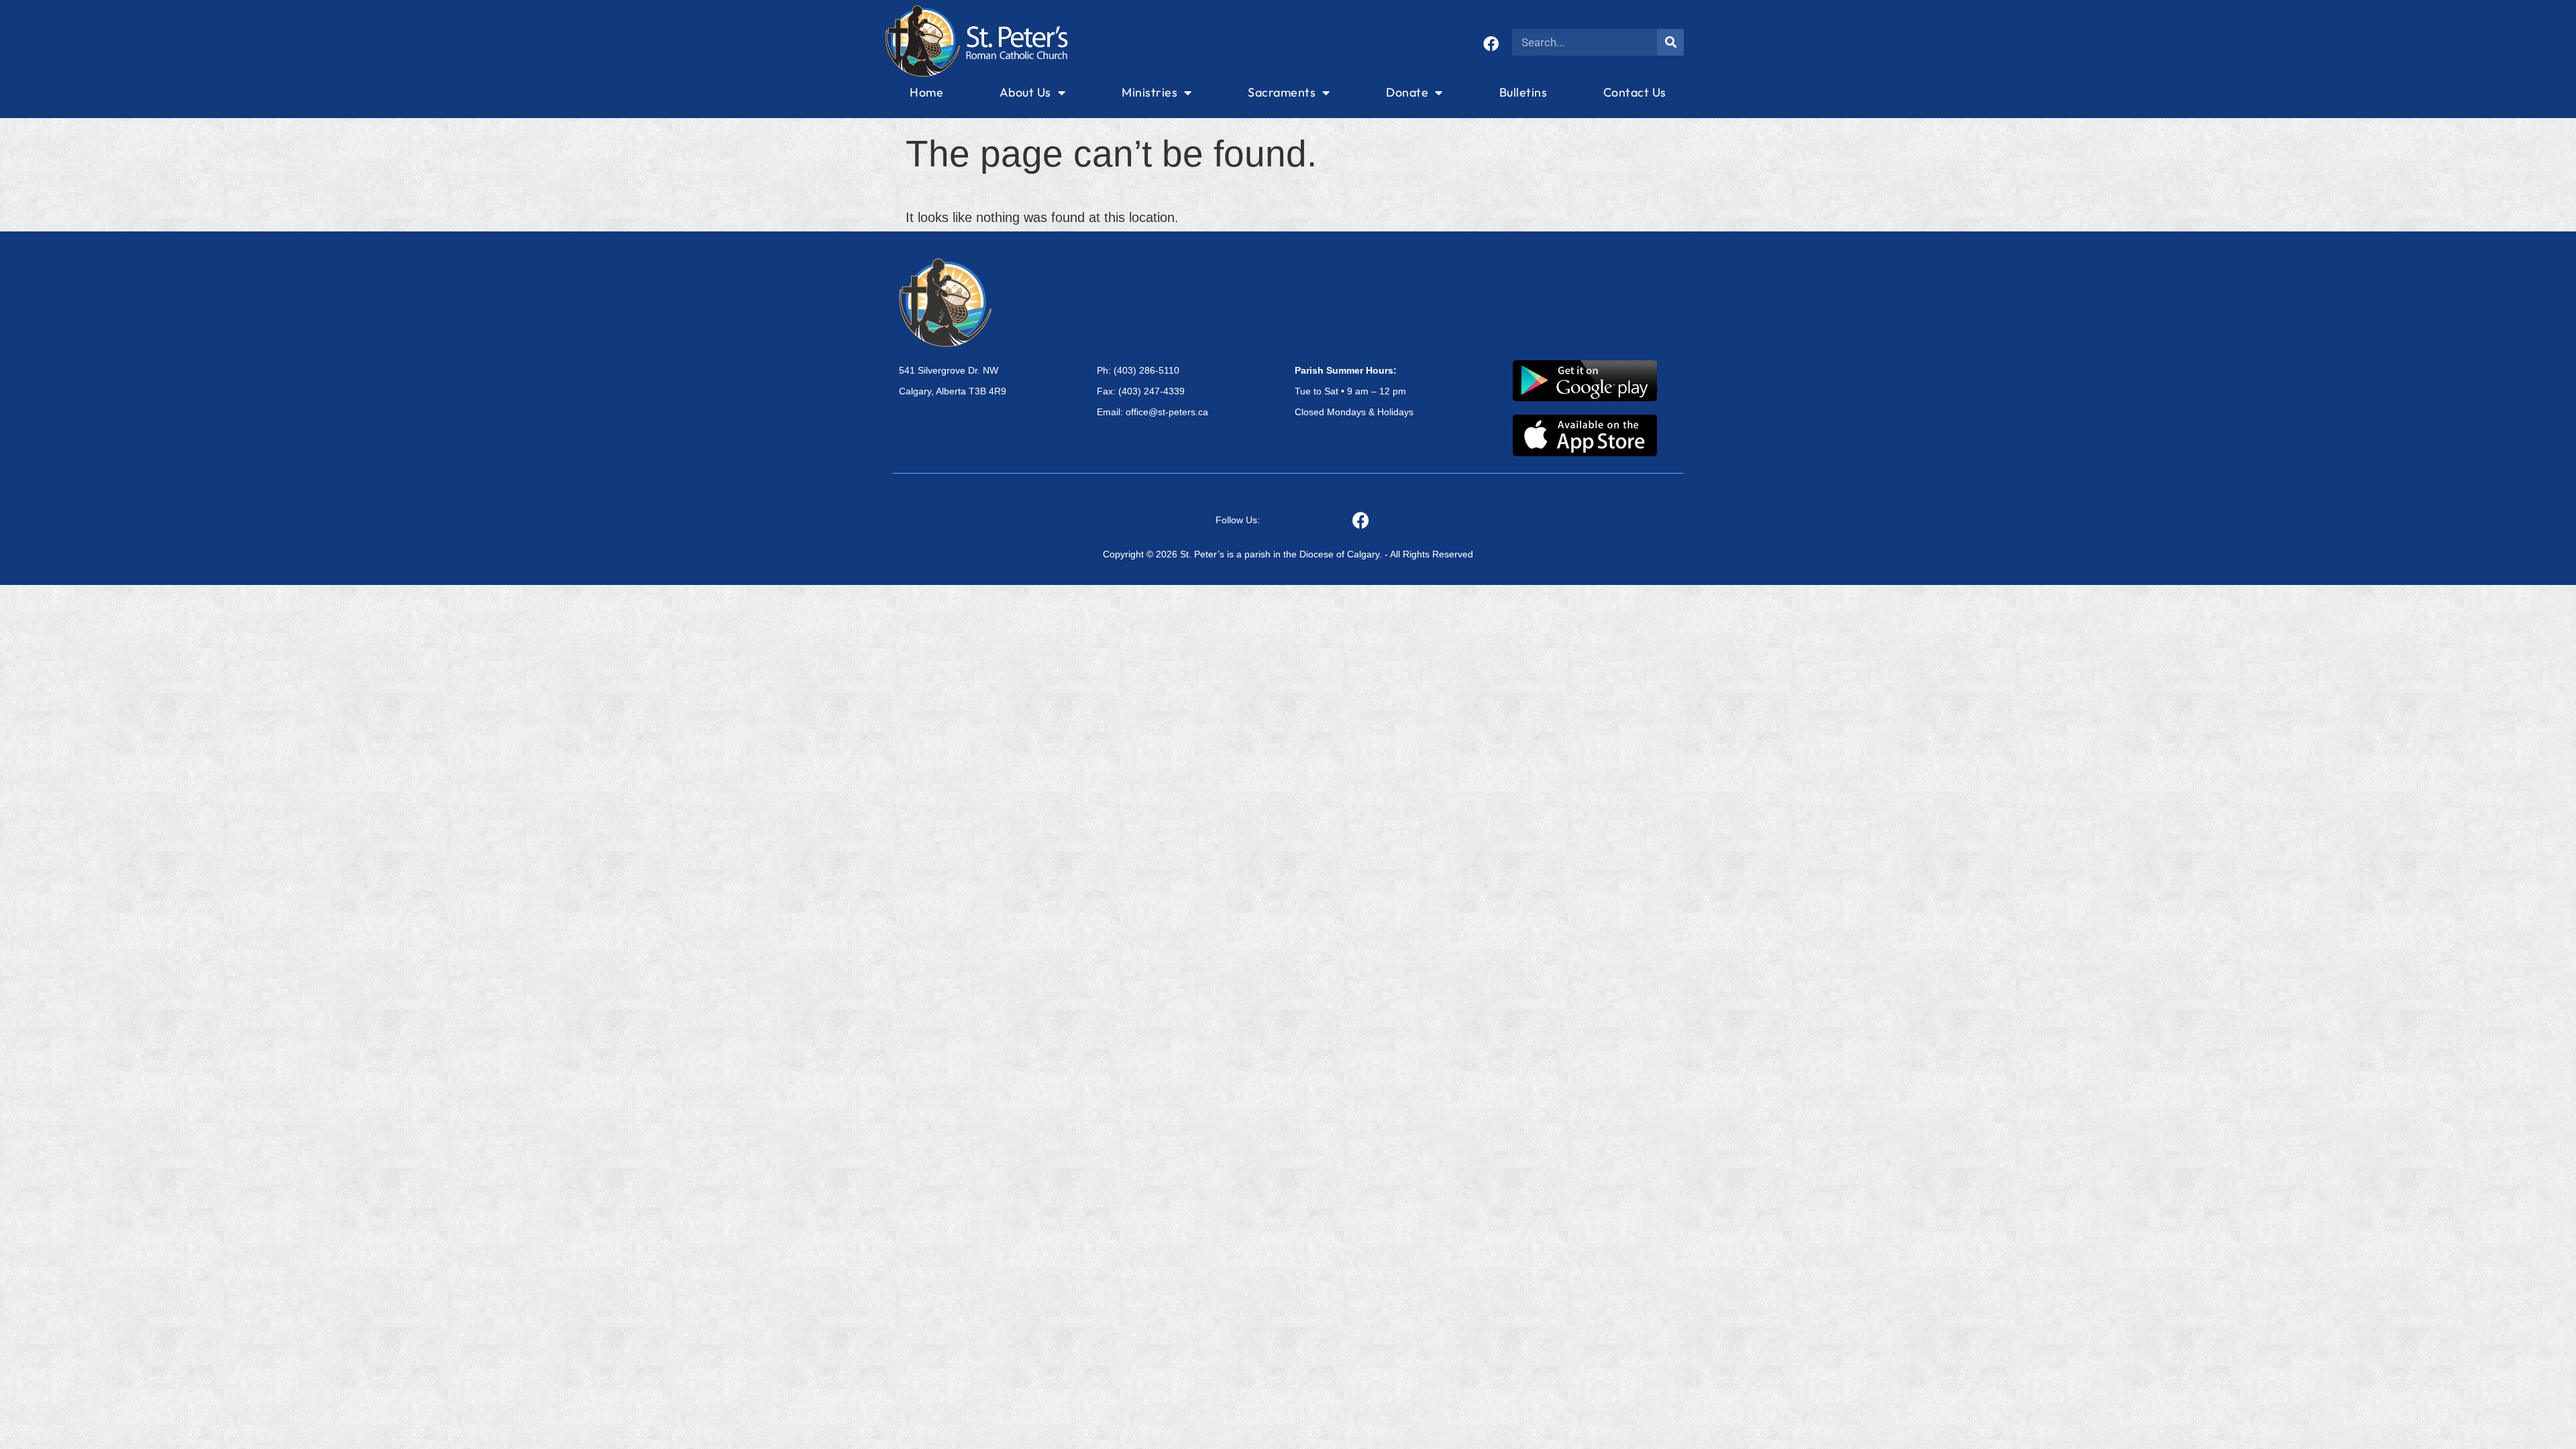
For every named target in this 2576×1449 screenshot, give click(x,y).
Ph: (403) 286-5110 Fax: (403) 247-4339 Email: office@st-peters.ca (1152, 391)
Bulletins (1523, 92)
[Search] (1670, 42)
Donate (1407, 92)
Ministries (1149, 92)
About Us (1025, 92)
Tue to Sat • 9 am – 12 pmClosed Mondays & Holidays (1354, 391)
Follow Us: (1238, 520)
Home (926, 92)
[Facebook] (1491, 44)
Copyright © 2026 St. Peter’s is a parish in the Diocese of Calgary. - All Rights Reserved (1288, 554)
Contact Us (1635, 92)
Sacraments (1282, 92)
